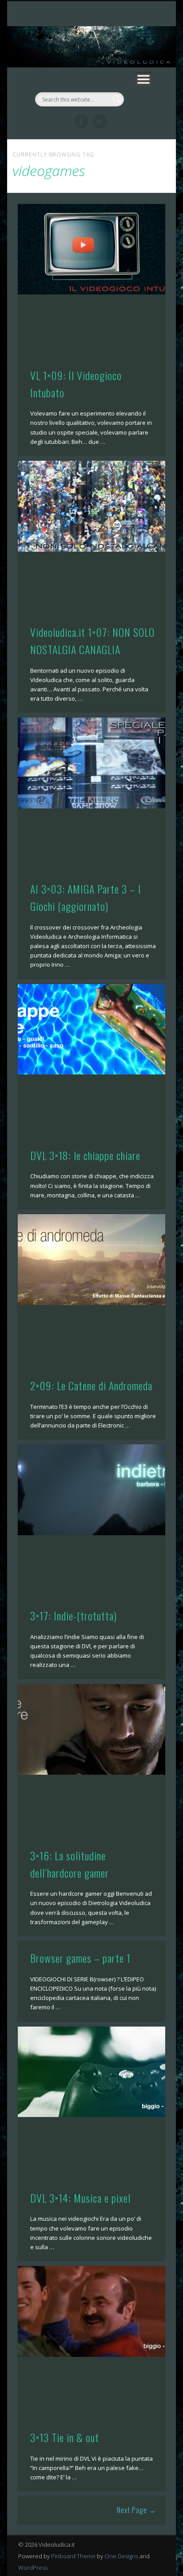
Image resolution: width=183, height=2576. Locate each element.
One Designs (121, 2556)
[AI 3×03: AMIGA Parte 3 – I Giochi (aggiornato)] (91, 763)
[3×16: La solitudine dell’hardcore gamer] (91, 1730)
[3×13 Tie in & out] (91, 2311)
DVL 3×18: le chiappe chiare (85, 1155)
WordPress (33, 2568)
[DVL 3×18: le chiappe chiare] (91, 1029)
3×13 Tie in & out (65, 2437)
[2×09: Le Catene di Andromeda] (91, 1260)
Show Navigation (143, 79)
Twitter (99, 122)
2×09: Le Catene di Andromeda (91, 1385)
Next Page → (137, 2510)
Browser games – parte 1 (80, 1958)
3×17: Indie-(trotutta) (74, 1615)
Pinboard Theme (73, 2556)
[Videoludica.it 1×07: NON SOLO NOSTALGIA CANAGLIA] (91, 506)
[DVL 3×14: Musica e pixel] (91, 2072)
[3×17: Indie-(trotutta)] (91, 1490)
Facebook (81, 122)
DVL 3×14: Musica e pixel (80, 2198)
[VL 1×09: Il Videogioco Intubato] (91, 249)
